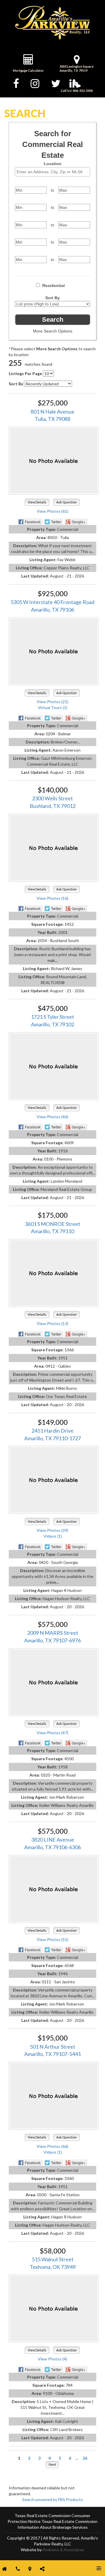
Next (52, 2464)
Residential (54, 286)
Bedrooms (52, 201)
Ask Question (66, 502)
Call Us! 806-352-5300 (77, 91)
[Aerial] (54, 2097)
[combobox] (52, 172)
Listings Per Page (25, 373)
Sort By (52, 298)
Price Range (52, 183)
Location (53, 164)
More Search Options (53, 331)
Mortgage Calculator (28, 70)
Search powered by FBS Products (52, 2499)
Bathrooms (53, 218)
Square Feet (52, 235)
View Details (37, 502)
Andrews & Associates (63, 2550)
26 (85, 2458)
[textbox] (54, 172)
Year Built (53, 253)
